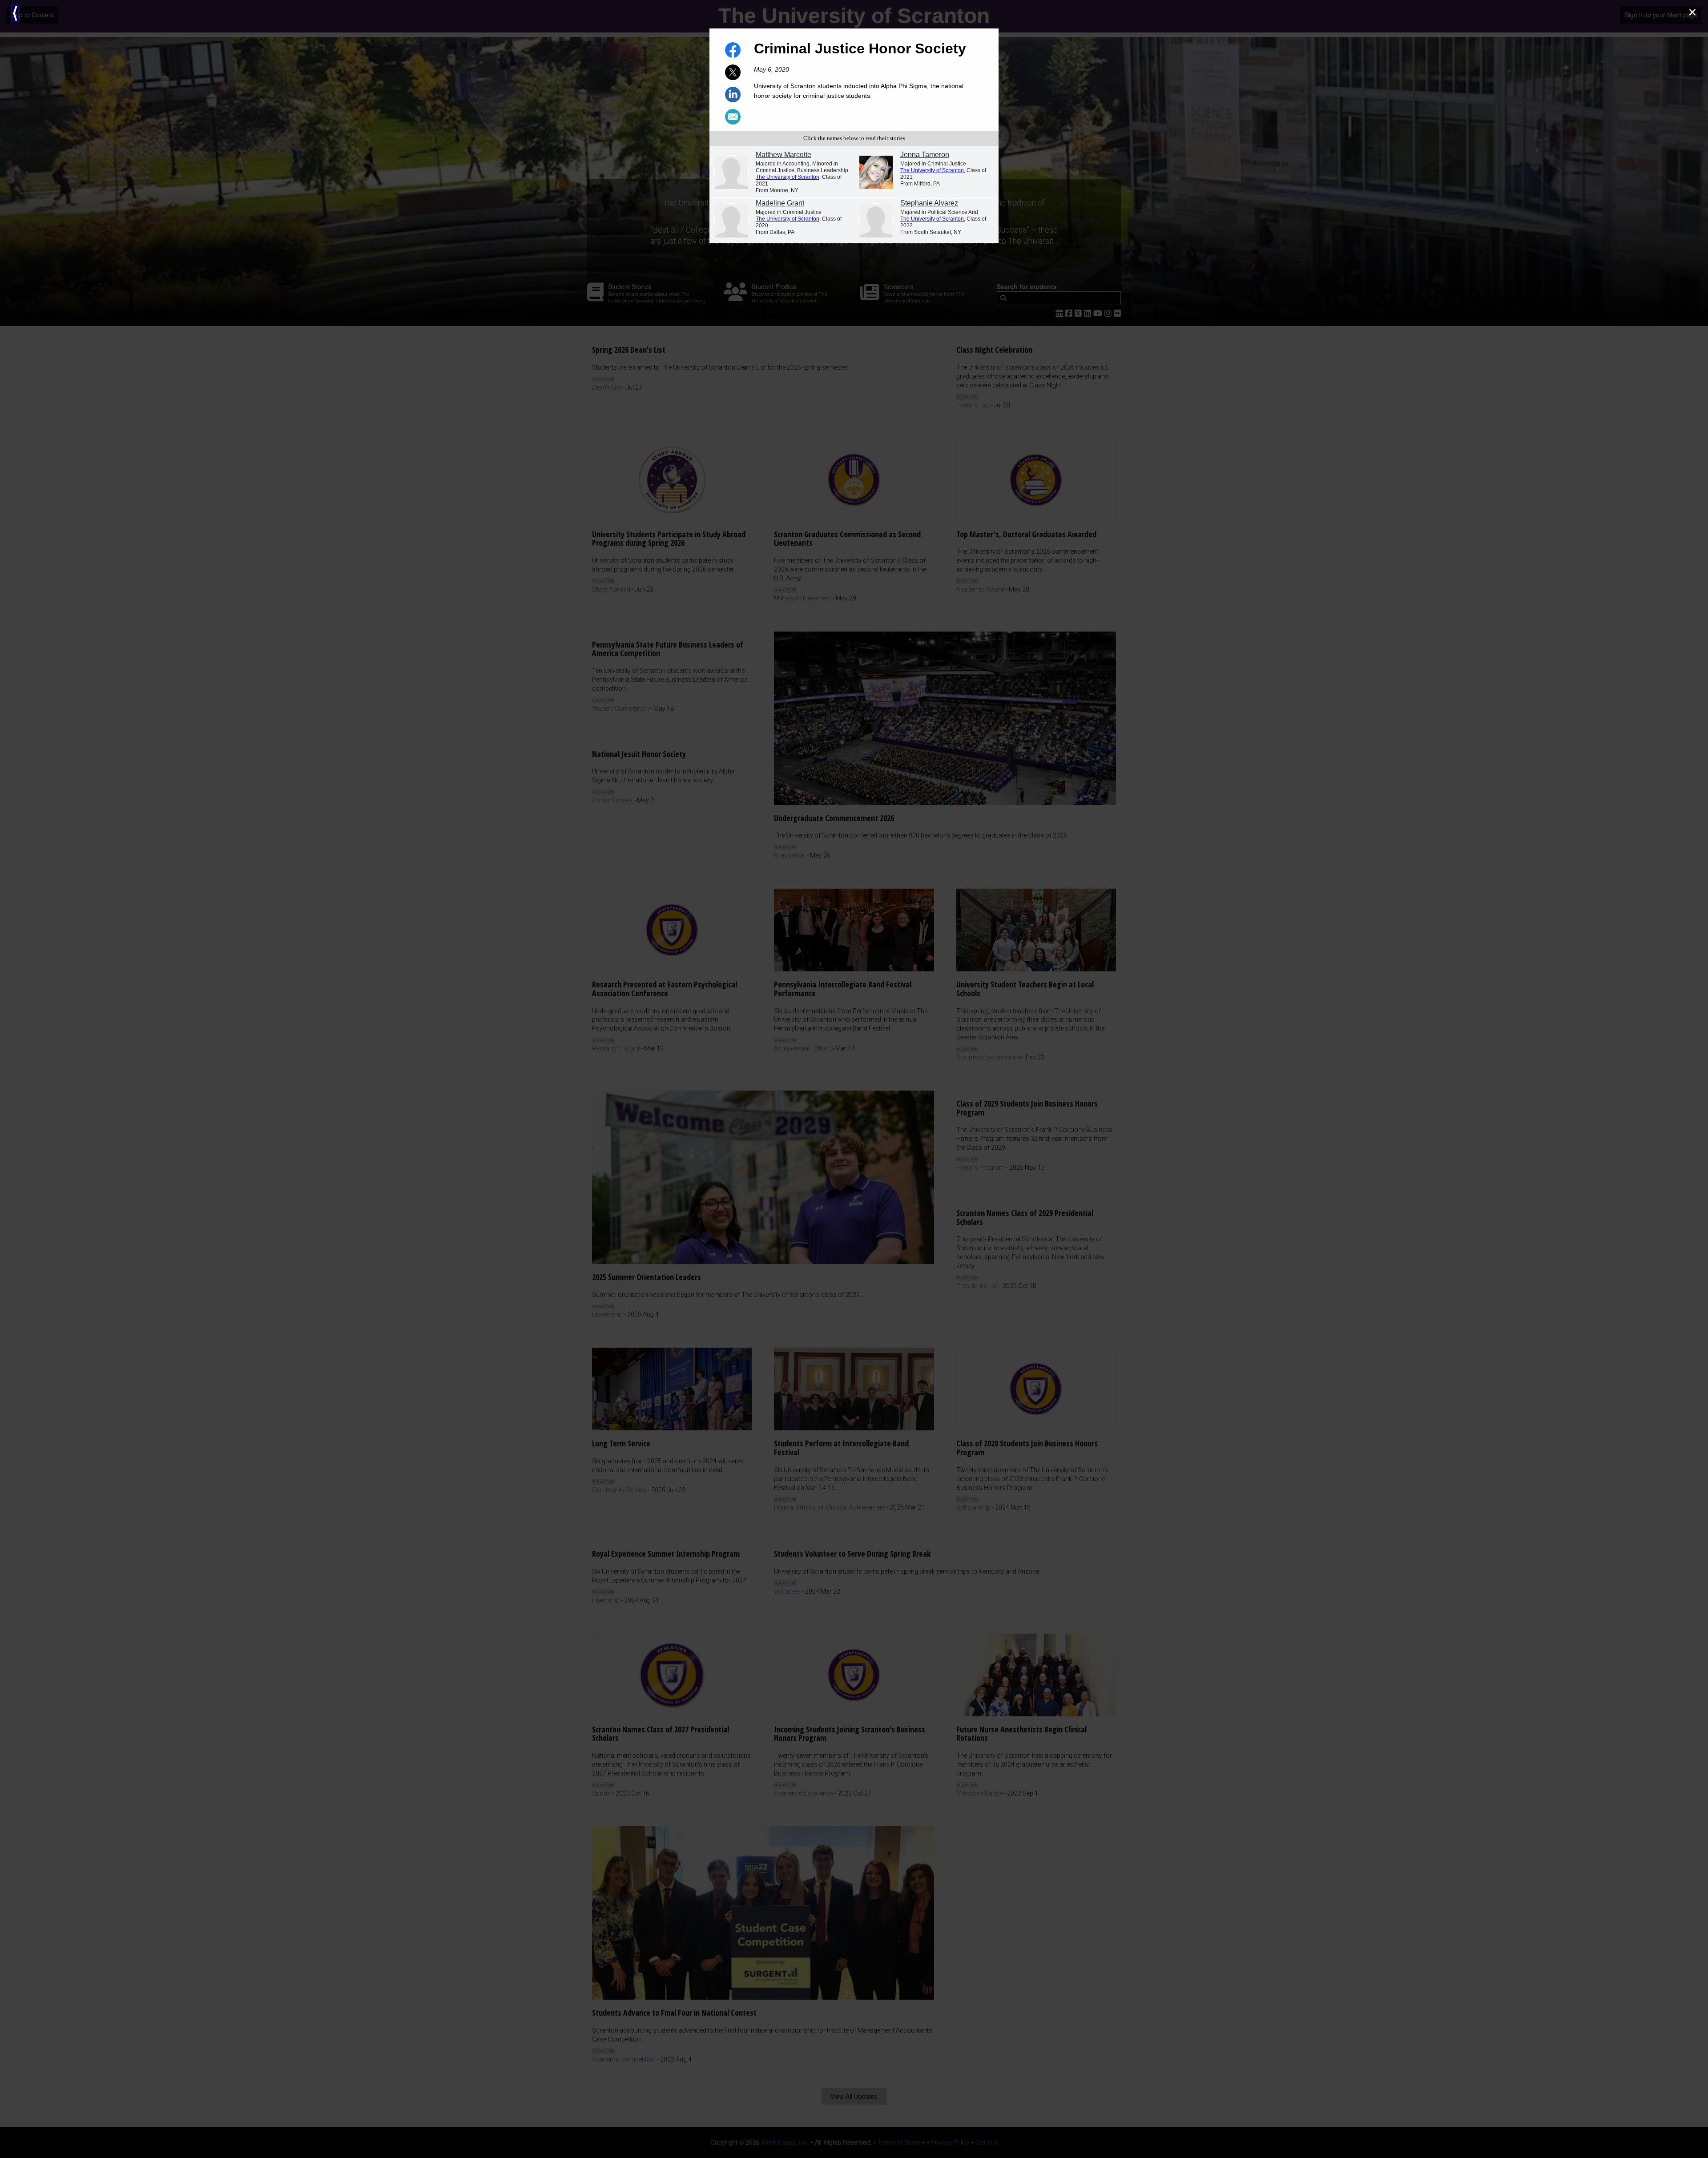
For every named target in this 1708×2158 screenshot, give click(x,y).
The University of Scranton (788, 177)
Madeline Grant (780, 203)
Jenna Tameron (925, 155)
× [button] (1692, 12)
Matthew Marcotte (784, 155)
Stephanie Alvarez (929, 203)
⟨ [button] (15, 13)
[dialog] (854, 1079)
